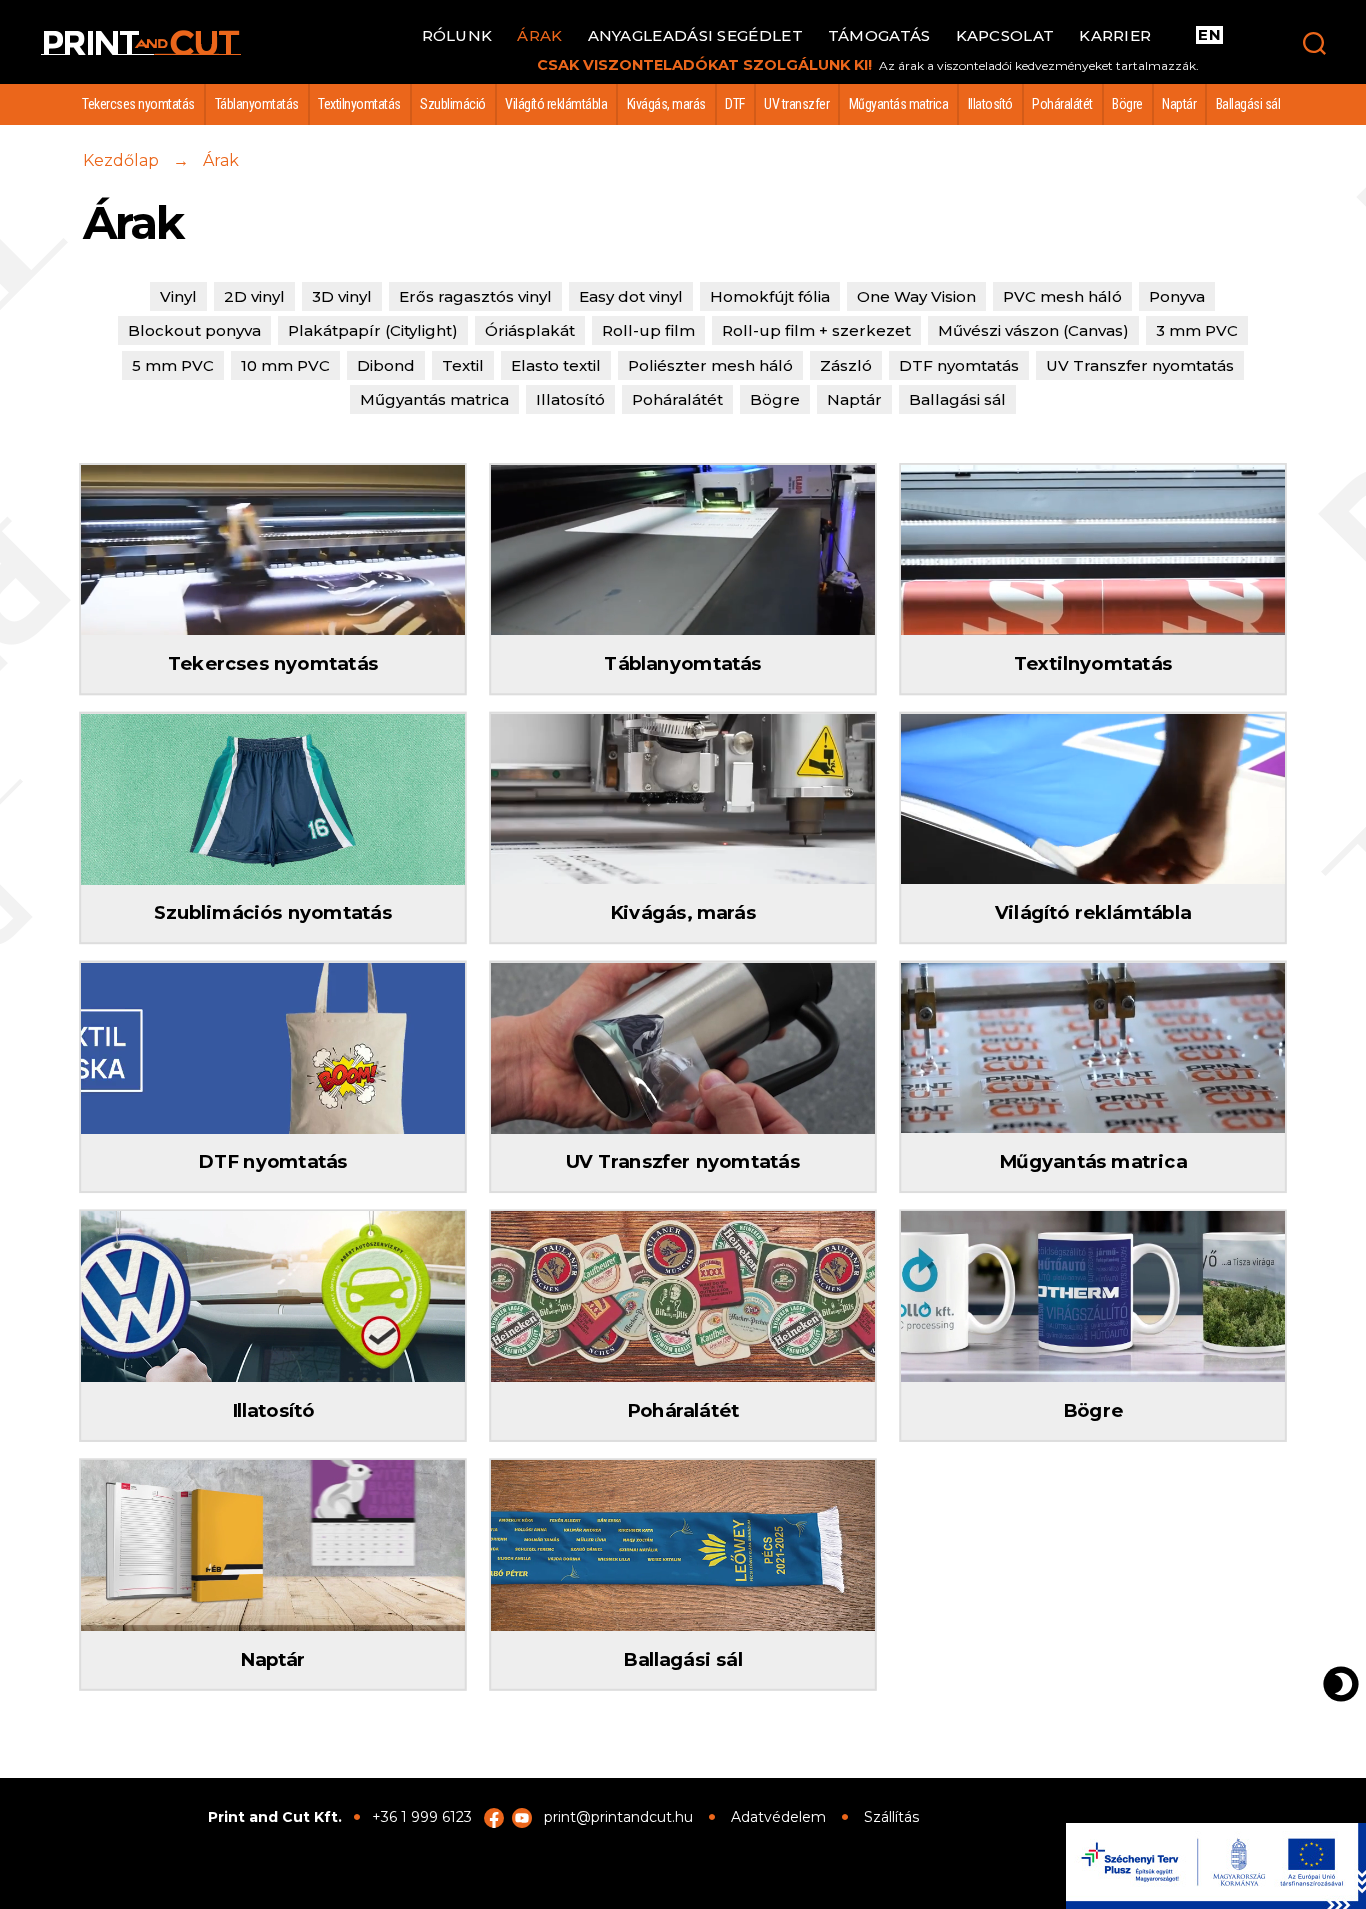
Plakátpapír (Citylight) (373, 330)
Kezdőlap (121, 160)
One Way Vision (916, 296)
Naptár (1179, 104)
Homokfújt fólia (770, 296)
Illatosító (990, 104)
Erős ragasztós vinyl (475, 296)
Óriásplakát (530, 330)
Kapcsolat (1005, 36)
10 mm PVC (285, 365)
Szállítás (891, 1817)
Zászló (846, 365)
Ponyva (1177, 296)
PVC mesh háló (1062, 296)
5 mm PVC (173, 365)
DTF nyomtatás (959, 365)
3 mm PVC (1197, 330)
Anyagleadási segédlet (695, 36)
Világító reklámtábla (556, 104)
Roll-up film (648, 330)
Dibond (386, 365)
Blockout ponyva (194, 330)
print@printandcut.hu (618, 1817)
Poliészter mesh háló (710, 365)
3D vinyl (342, 296)
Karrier (1115, 36)
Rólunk (457, 36)
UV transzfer (796, 104)
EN (1209, 35)
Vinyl (178, 296)
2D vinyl (254, 296)
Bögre (1127, 104)
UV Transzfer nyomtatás (1140, 365)
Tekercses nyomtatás (138, 104)
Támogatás (879, 36)
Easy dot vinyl (631, 296)
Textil (463, 365)
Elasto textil (556, 365)
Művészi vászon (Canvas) (1033, 330)
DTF (735, 104)
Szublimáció (453, 104)
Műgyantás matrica (899, 104)
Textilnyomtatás (359, 104)
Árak (539, 36)
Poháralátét (1062, 104)
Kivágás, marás (666, 104)
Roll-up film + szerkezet (816, 330)
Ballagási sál (1248, 104)
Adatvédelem (778, 1817)
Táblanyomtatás (257, 104)
